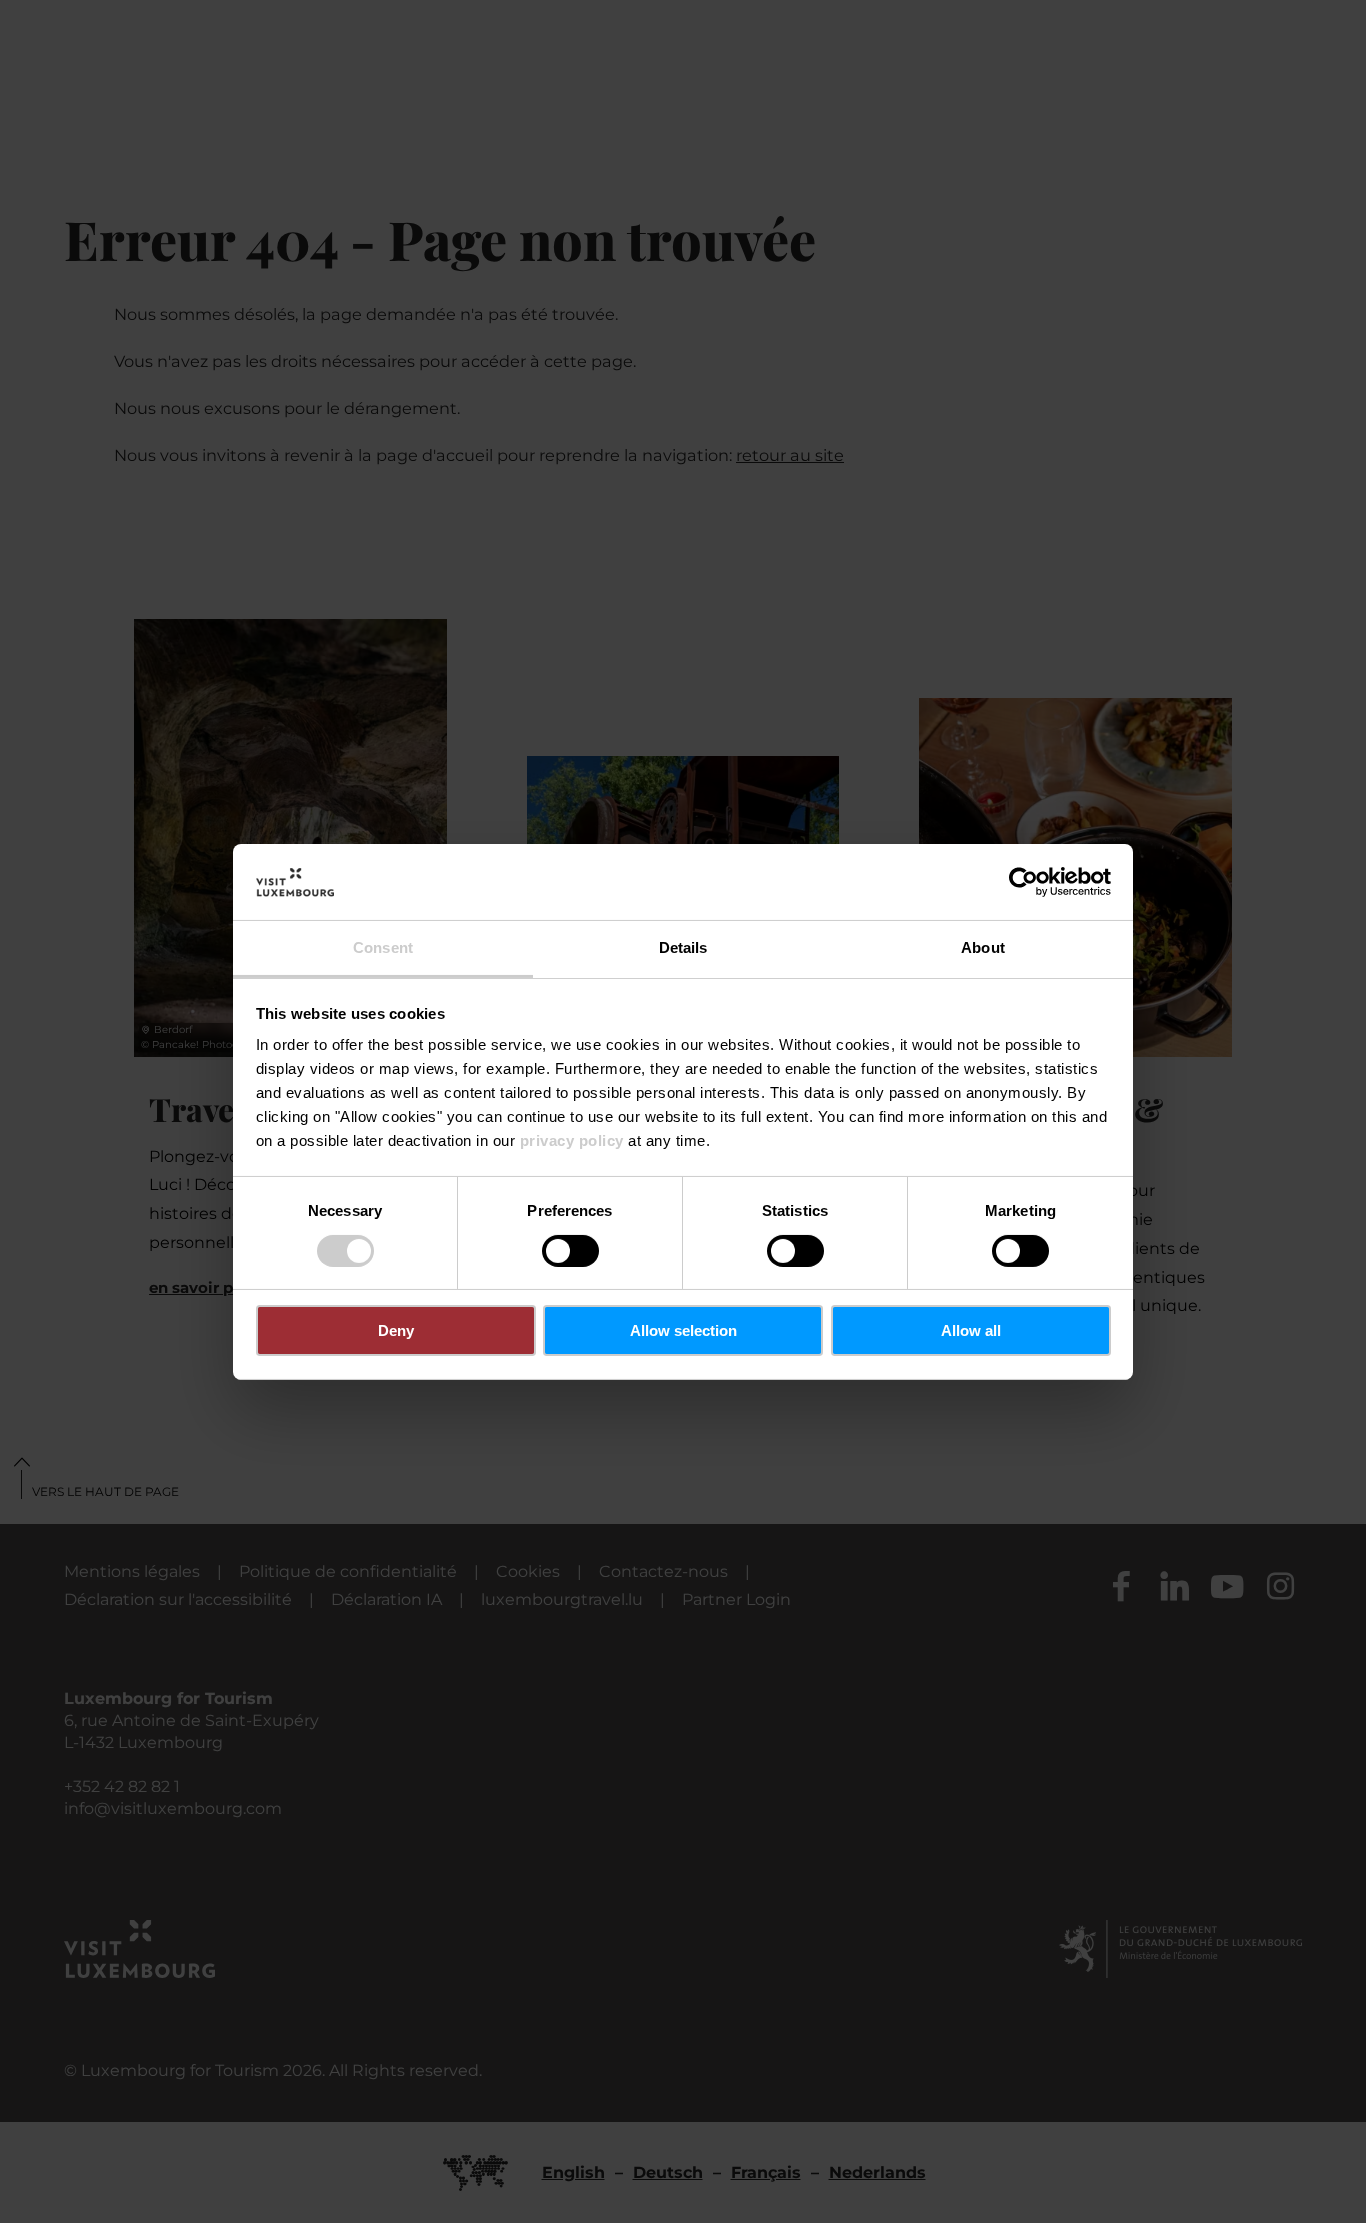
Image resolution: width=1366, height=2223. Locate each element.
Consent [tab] (383, 947)
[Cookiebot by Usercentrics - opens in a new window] (1023, 882)
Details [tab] (683, 947)
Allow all (971, 1330)
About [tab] (983, 947)
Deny (396, 1330)
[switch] (570, 1251)
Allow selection (683, 1330)
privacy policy (572, 1140)
